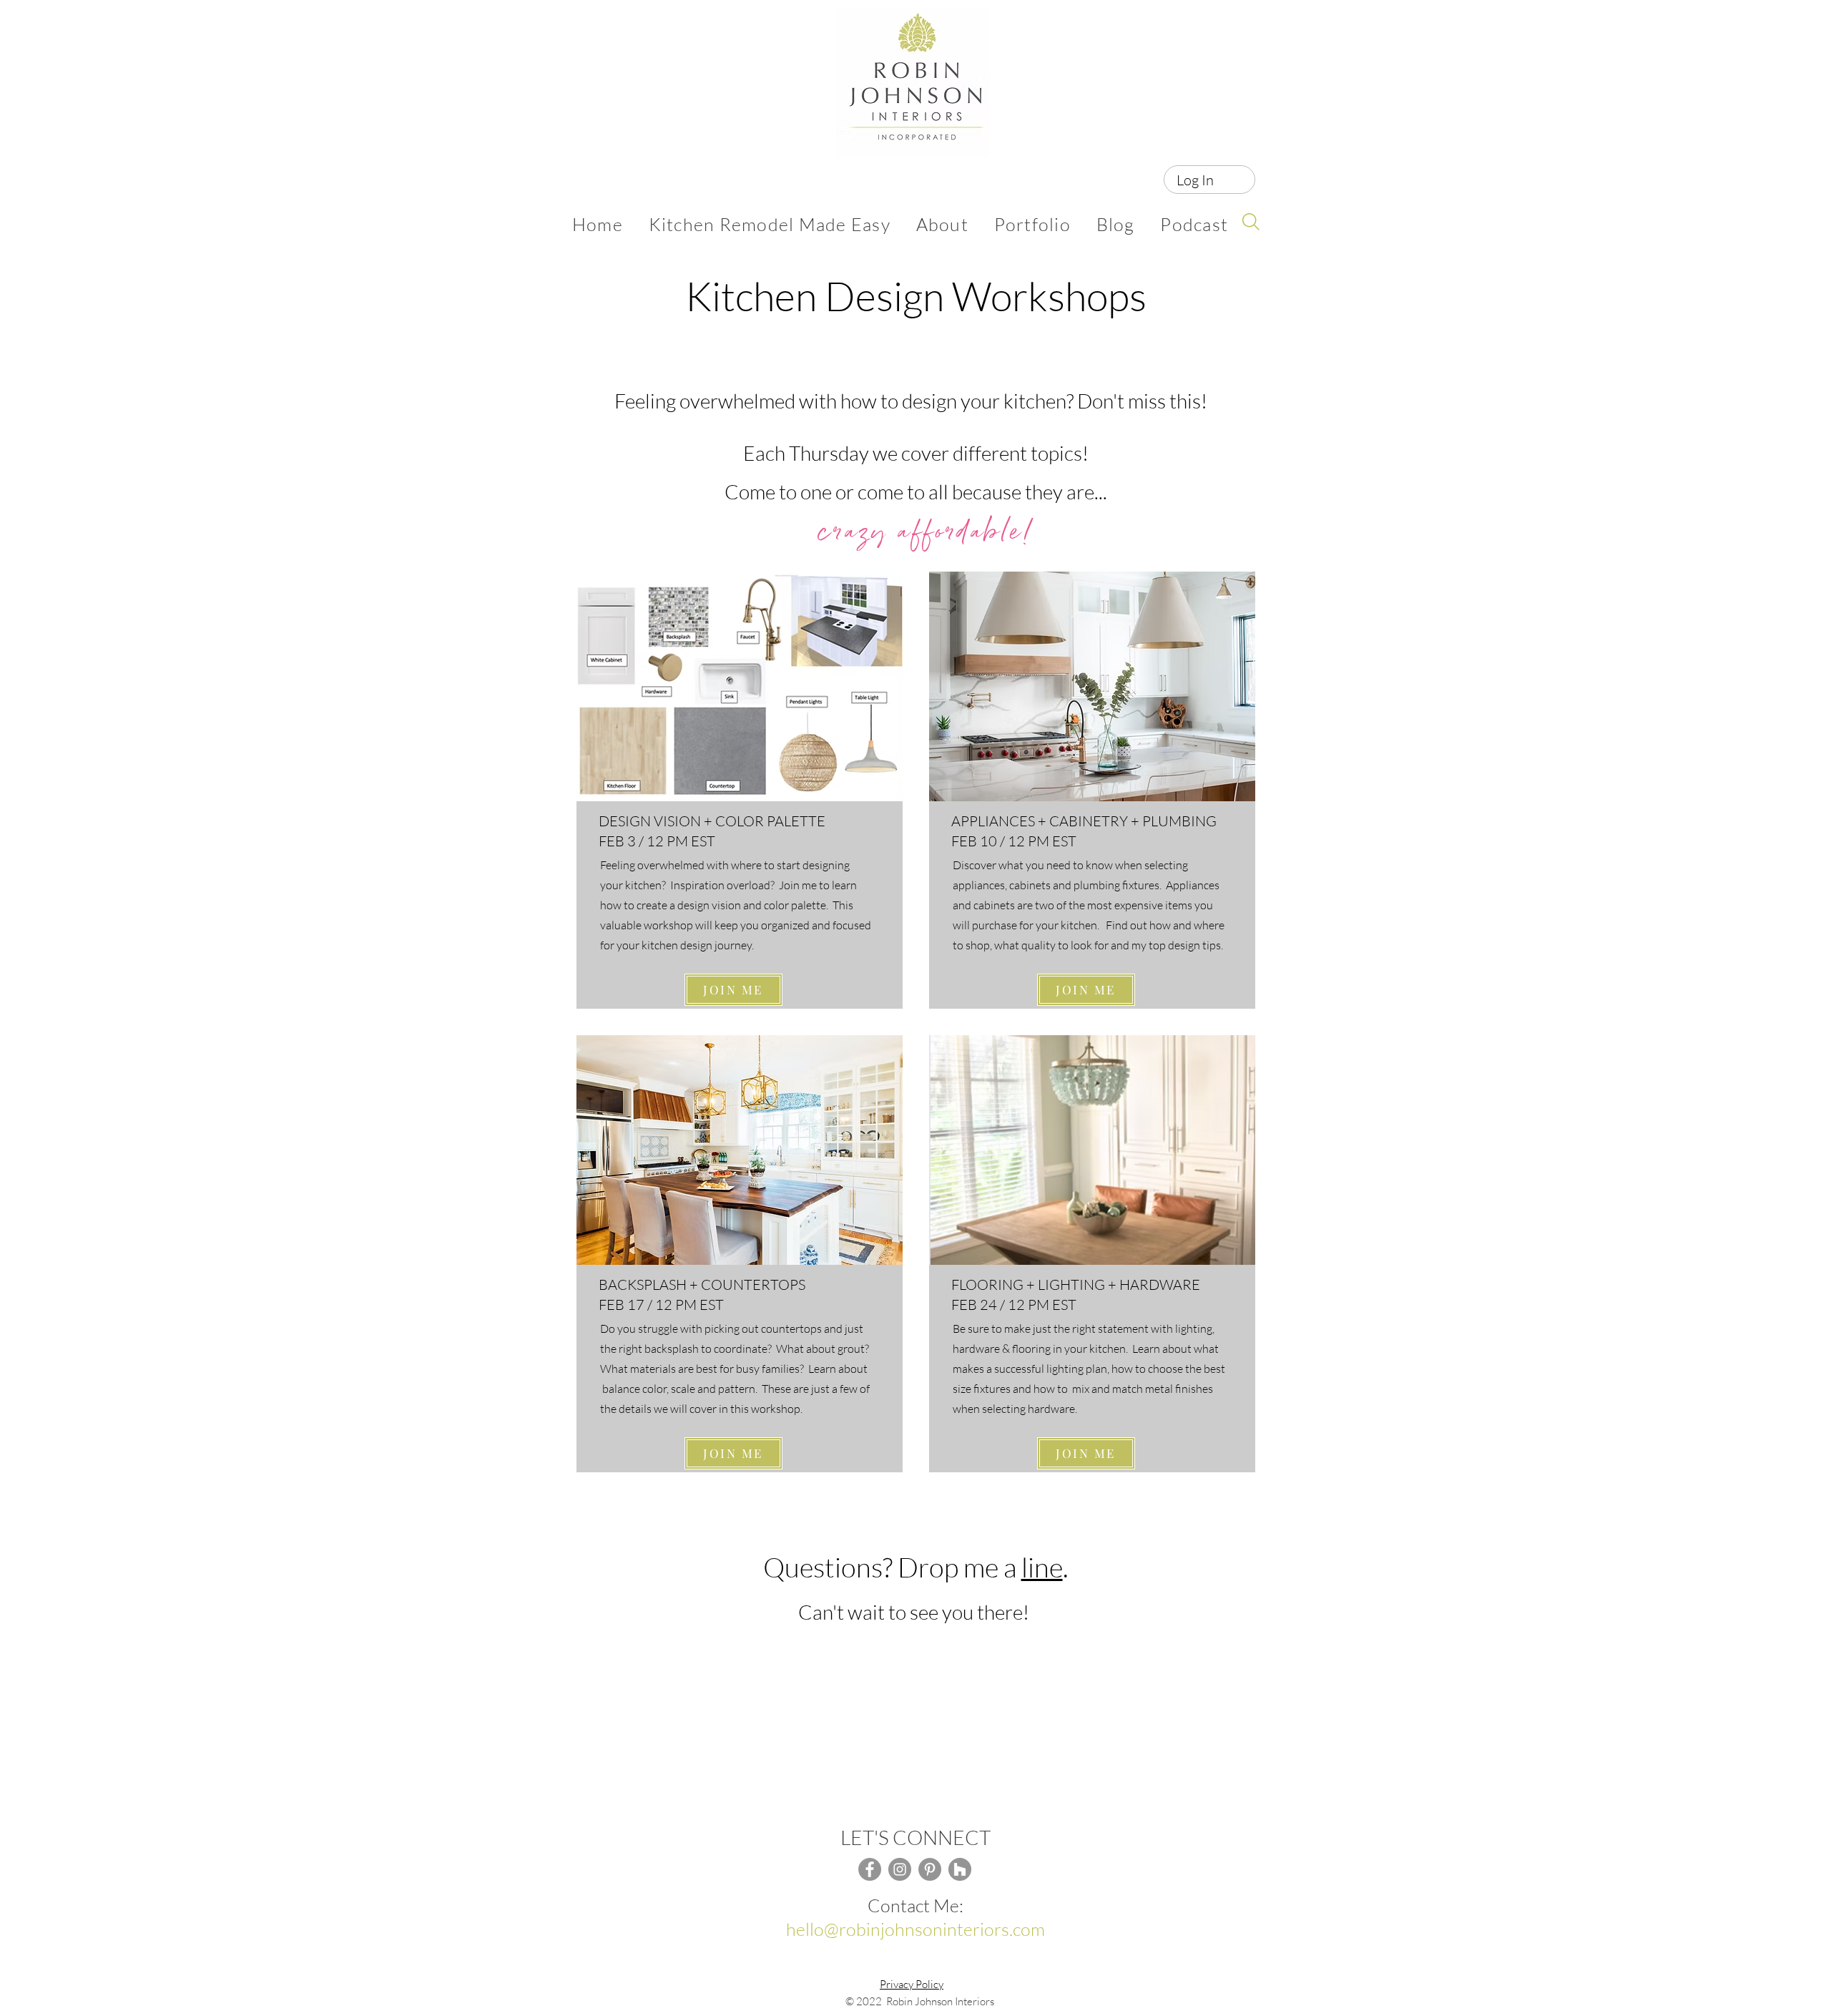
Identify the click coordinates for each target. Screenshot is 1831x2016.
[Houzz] (960, 1869)
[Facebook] (870, 1869)
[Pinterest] (930, 1869)
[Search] (1251, 222)
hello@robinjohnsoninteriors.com (915, 1929)
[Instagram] (900, 1869)
